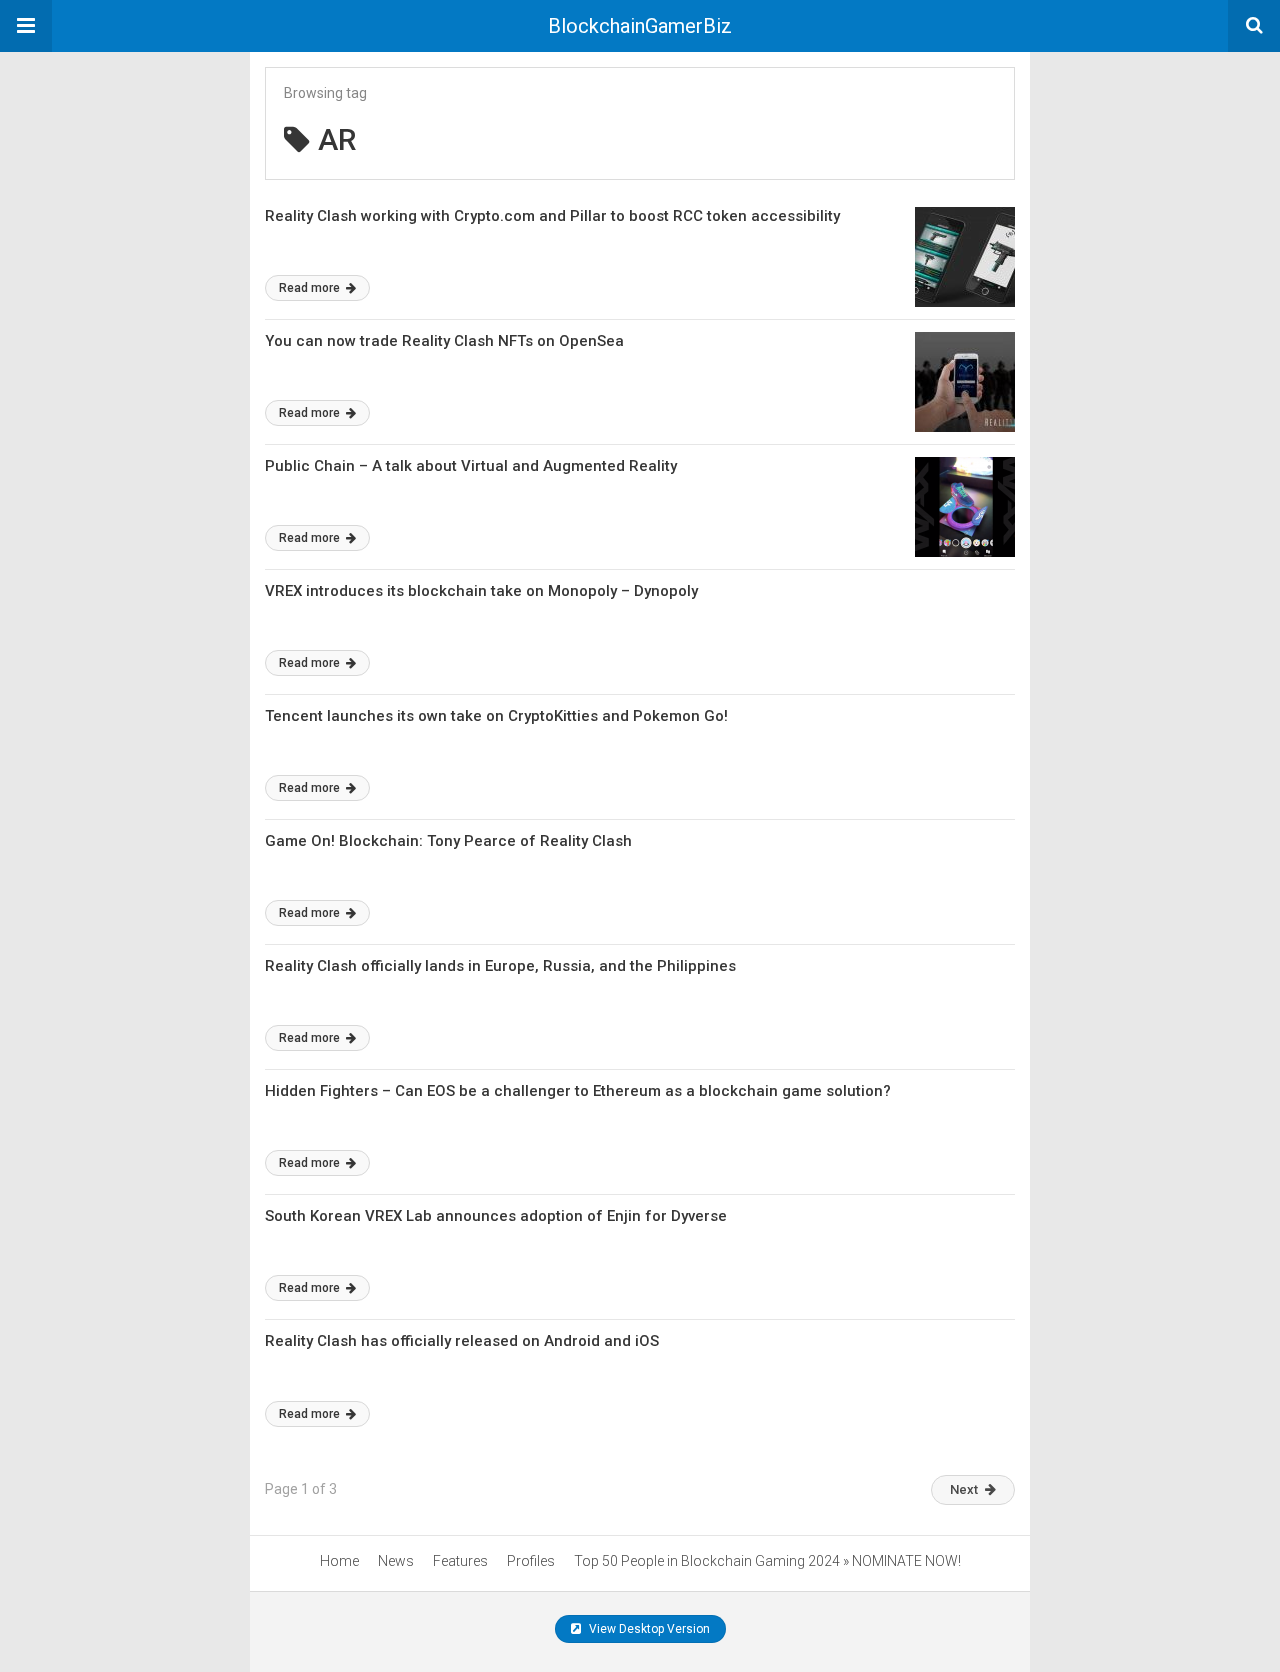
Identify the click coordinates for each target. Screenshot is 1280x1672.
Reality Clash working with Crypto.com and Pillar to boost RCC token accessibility (552, 216)
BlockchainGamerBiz (640, 26)
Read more (311, 288)
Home (339, 1561)
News (396, 1561)
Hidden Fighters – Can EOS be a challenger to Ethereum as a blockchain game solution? (578, 1091)
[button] (26, 26)
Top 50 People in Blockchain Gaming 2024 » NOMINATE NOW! (767, 1561)
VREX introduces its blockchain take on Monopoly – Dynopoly (481, 591)
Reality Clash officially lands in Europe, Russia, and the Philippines (500, 966)
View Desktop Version (648, 1629)
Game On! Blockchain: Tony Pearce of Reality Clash (448, 841)
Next (964, 1489)
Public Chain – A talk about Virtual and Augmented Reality (471, 466)
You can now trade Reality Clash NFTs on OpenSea (444, 341)
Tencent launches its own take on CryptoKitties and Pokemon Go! (496, 716)
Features (460, 1561)
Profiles (531, 1561)
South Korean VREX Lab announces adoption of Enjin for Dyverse (496, 1216)
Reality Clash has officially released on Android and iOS (462, 1341)
